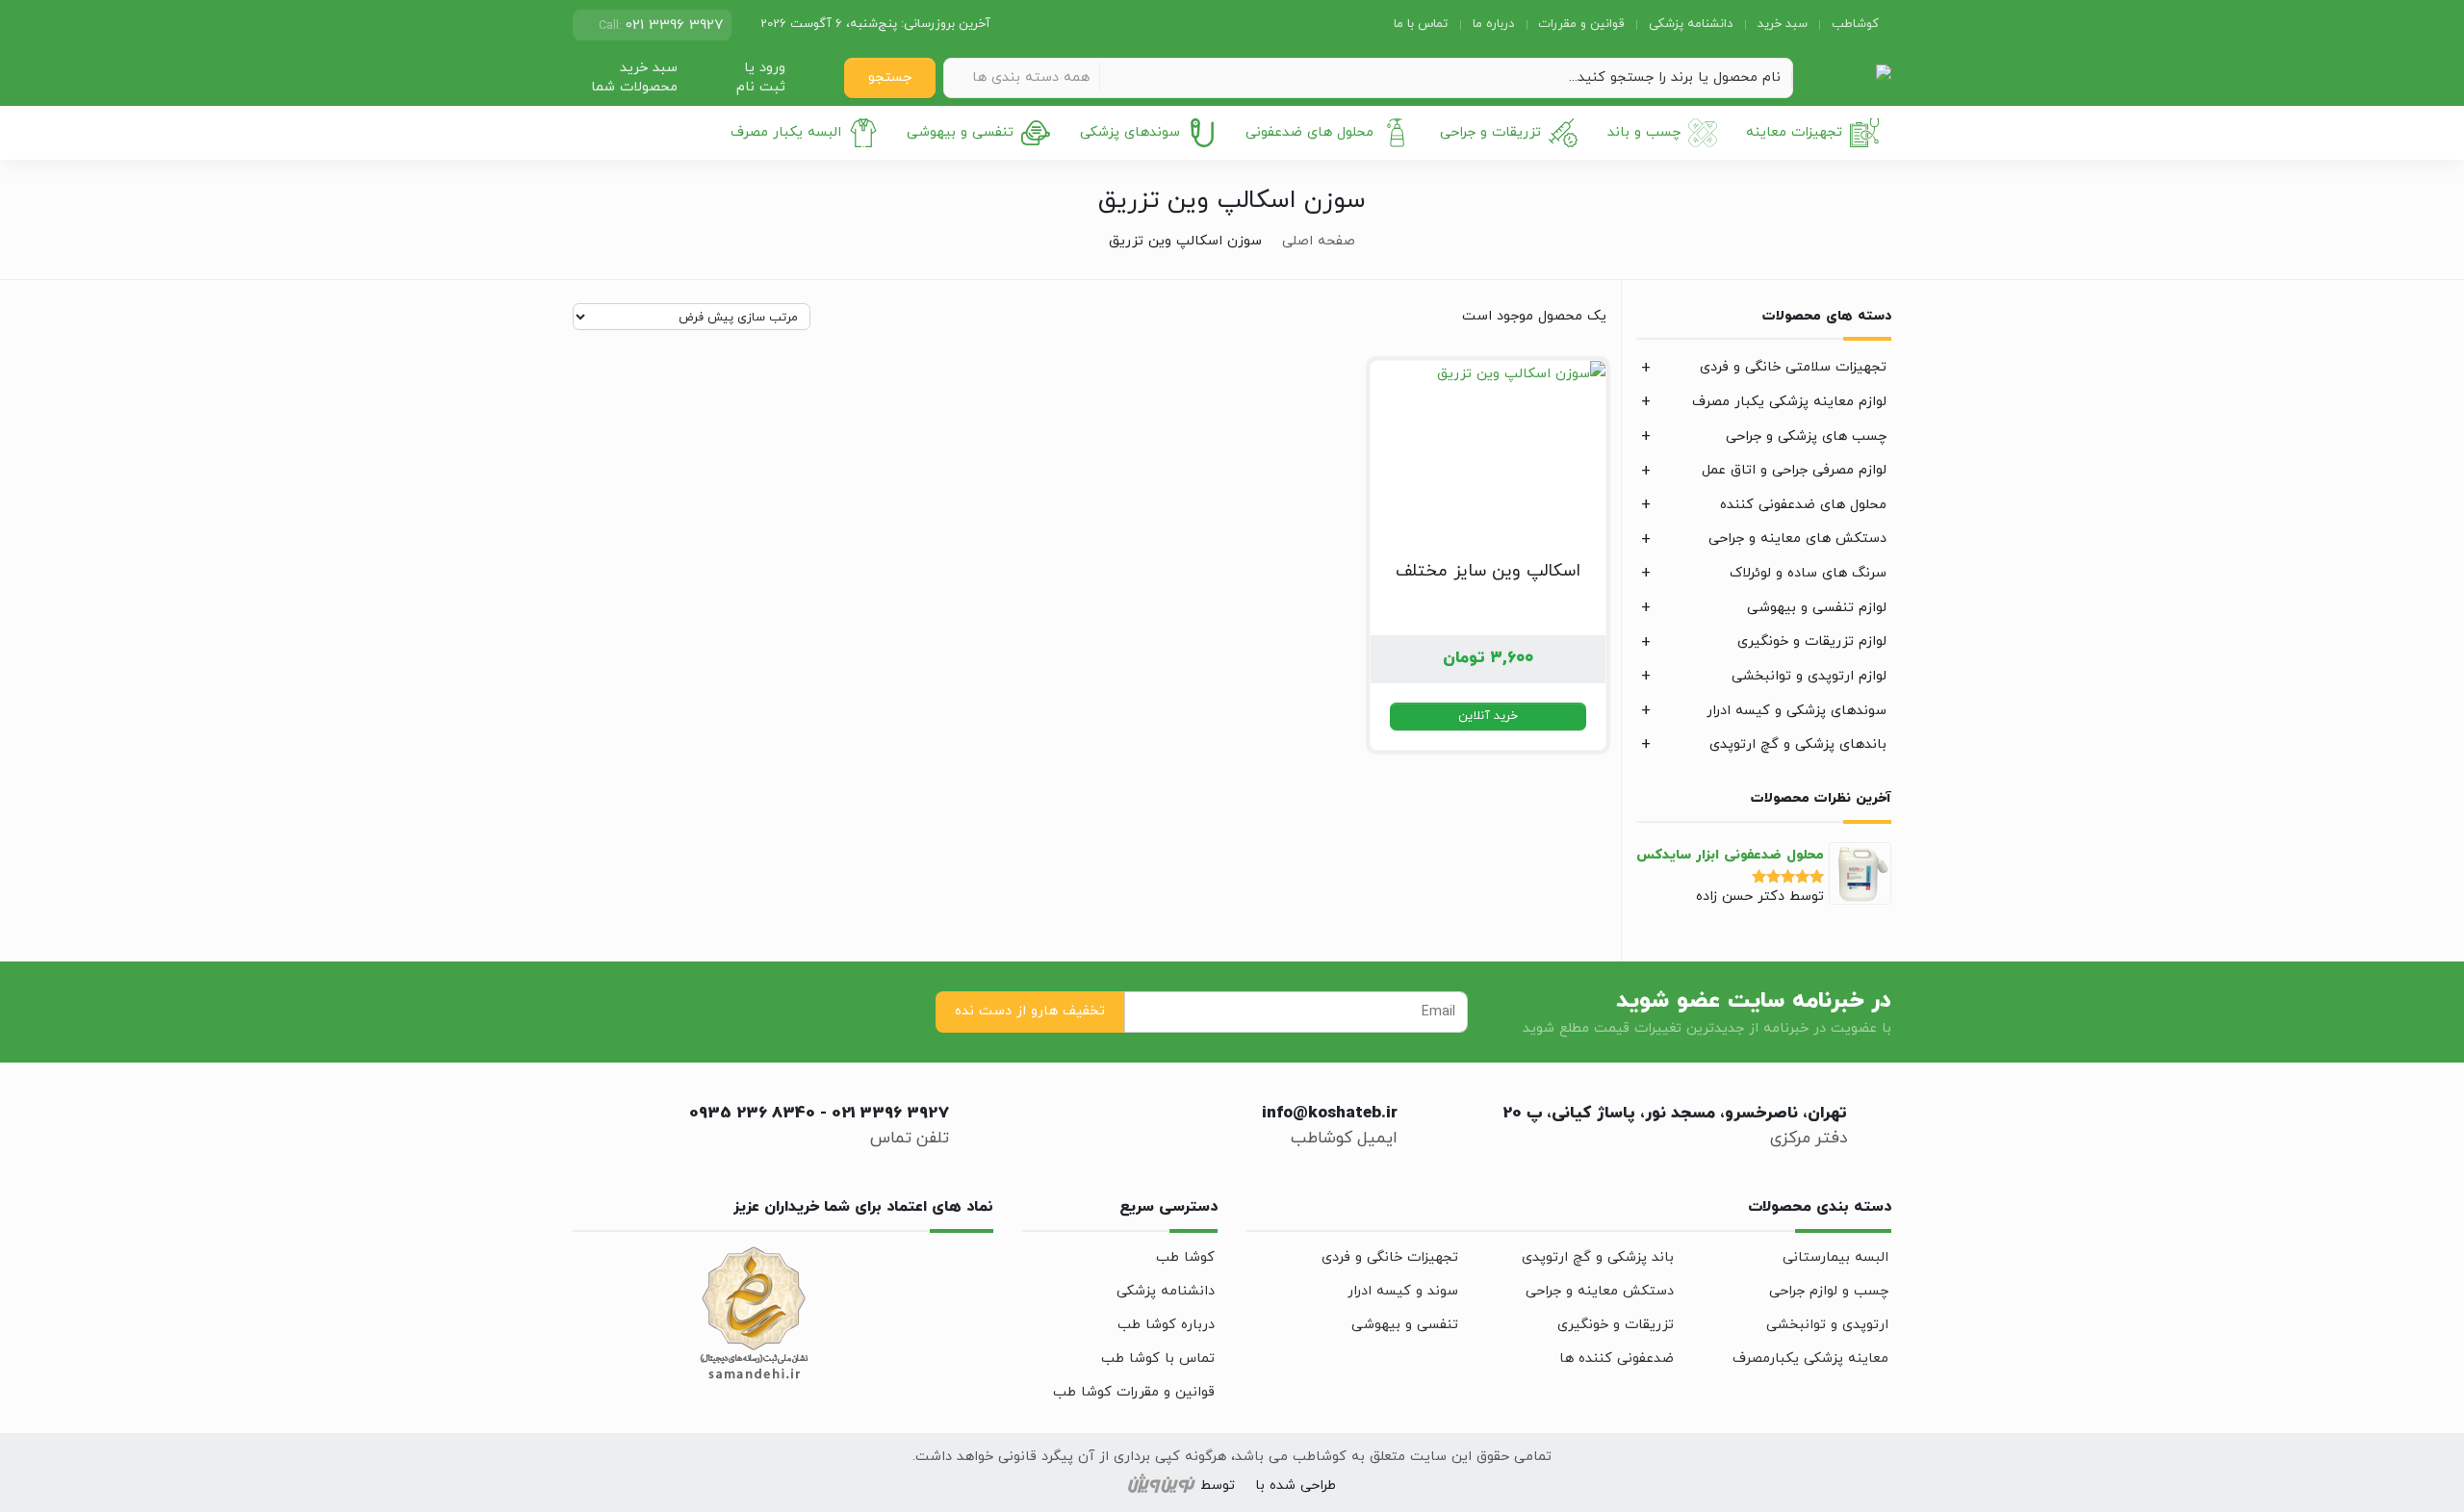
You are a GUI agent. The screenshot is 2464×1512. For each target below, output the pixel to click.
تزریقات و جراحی (1490, 132)
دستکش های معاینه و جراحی (1797, 538)
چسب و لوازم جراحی (1829, 1291)
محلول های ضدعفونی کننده (1803, 505)
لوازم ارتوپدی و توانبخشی (1809, 676)
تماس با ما (1421, 24)
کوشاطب (1855, 24)
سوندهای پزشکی (1130, 132)
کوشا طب (1185, 1257)
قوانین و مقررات (1581, 24)
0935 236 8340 (752, 1114)
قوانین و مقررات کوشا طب (1134, 1392)
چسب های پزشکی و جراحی (1806, 436)
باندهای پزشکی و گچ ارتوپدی (1798, 744)
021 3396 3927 (890, 1114)
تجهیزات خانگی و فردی (1390, 1257)
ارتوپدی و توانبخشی (1827, 1325)
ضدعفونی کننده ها (1617, 1358)
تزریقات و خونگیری (1616, 1325)
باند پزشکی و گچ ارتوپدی (1598, 1257)
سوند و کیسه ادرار (1403, 1291)
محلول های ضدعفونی (1309, 132)
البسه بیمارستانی (1835, 1257)
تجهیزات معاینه (1794, 132)
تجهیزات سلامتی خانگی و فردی (1793, 367)
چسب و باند (1644, 132)
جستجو (890, 77)
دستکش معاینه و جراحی (1600, 1291)
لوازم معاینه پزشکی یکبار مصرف (1789, 402)
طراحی (1316, 1486)
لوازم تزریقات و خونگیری (1812, 641)
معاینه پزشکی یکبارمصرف (1810, 1358)
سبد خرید (1783, 24)
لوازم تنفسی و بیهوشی (1817, 608)
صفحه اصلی (1319, 241)
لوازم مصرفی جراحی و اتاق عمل (1794, 470)
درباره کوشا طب (1166, 1325)
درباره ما (1493, 24)
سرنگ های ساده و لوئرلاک (1808, 573)
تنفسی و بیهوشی (960, 132)
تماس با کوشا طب (1158, 1358)
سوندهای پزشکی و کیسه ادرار (1797, 711)
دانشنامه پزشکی (1691, 24)
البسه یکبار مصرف (786, 132)
